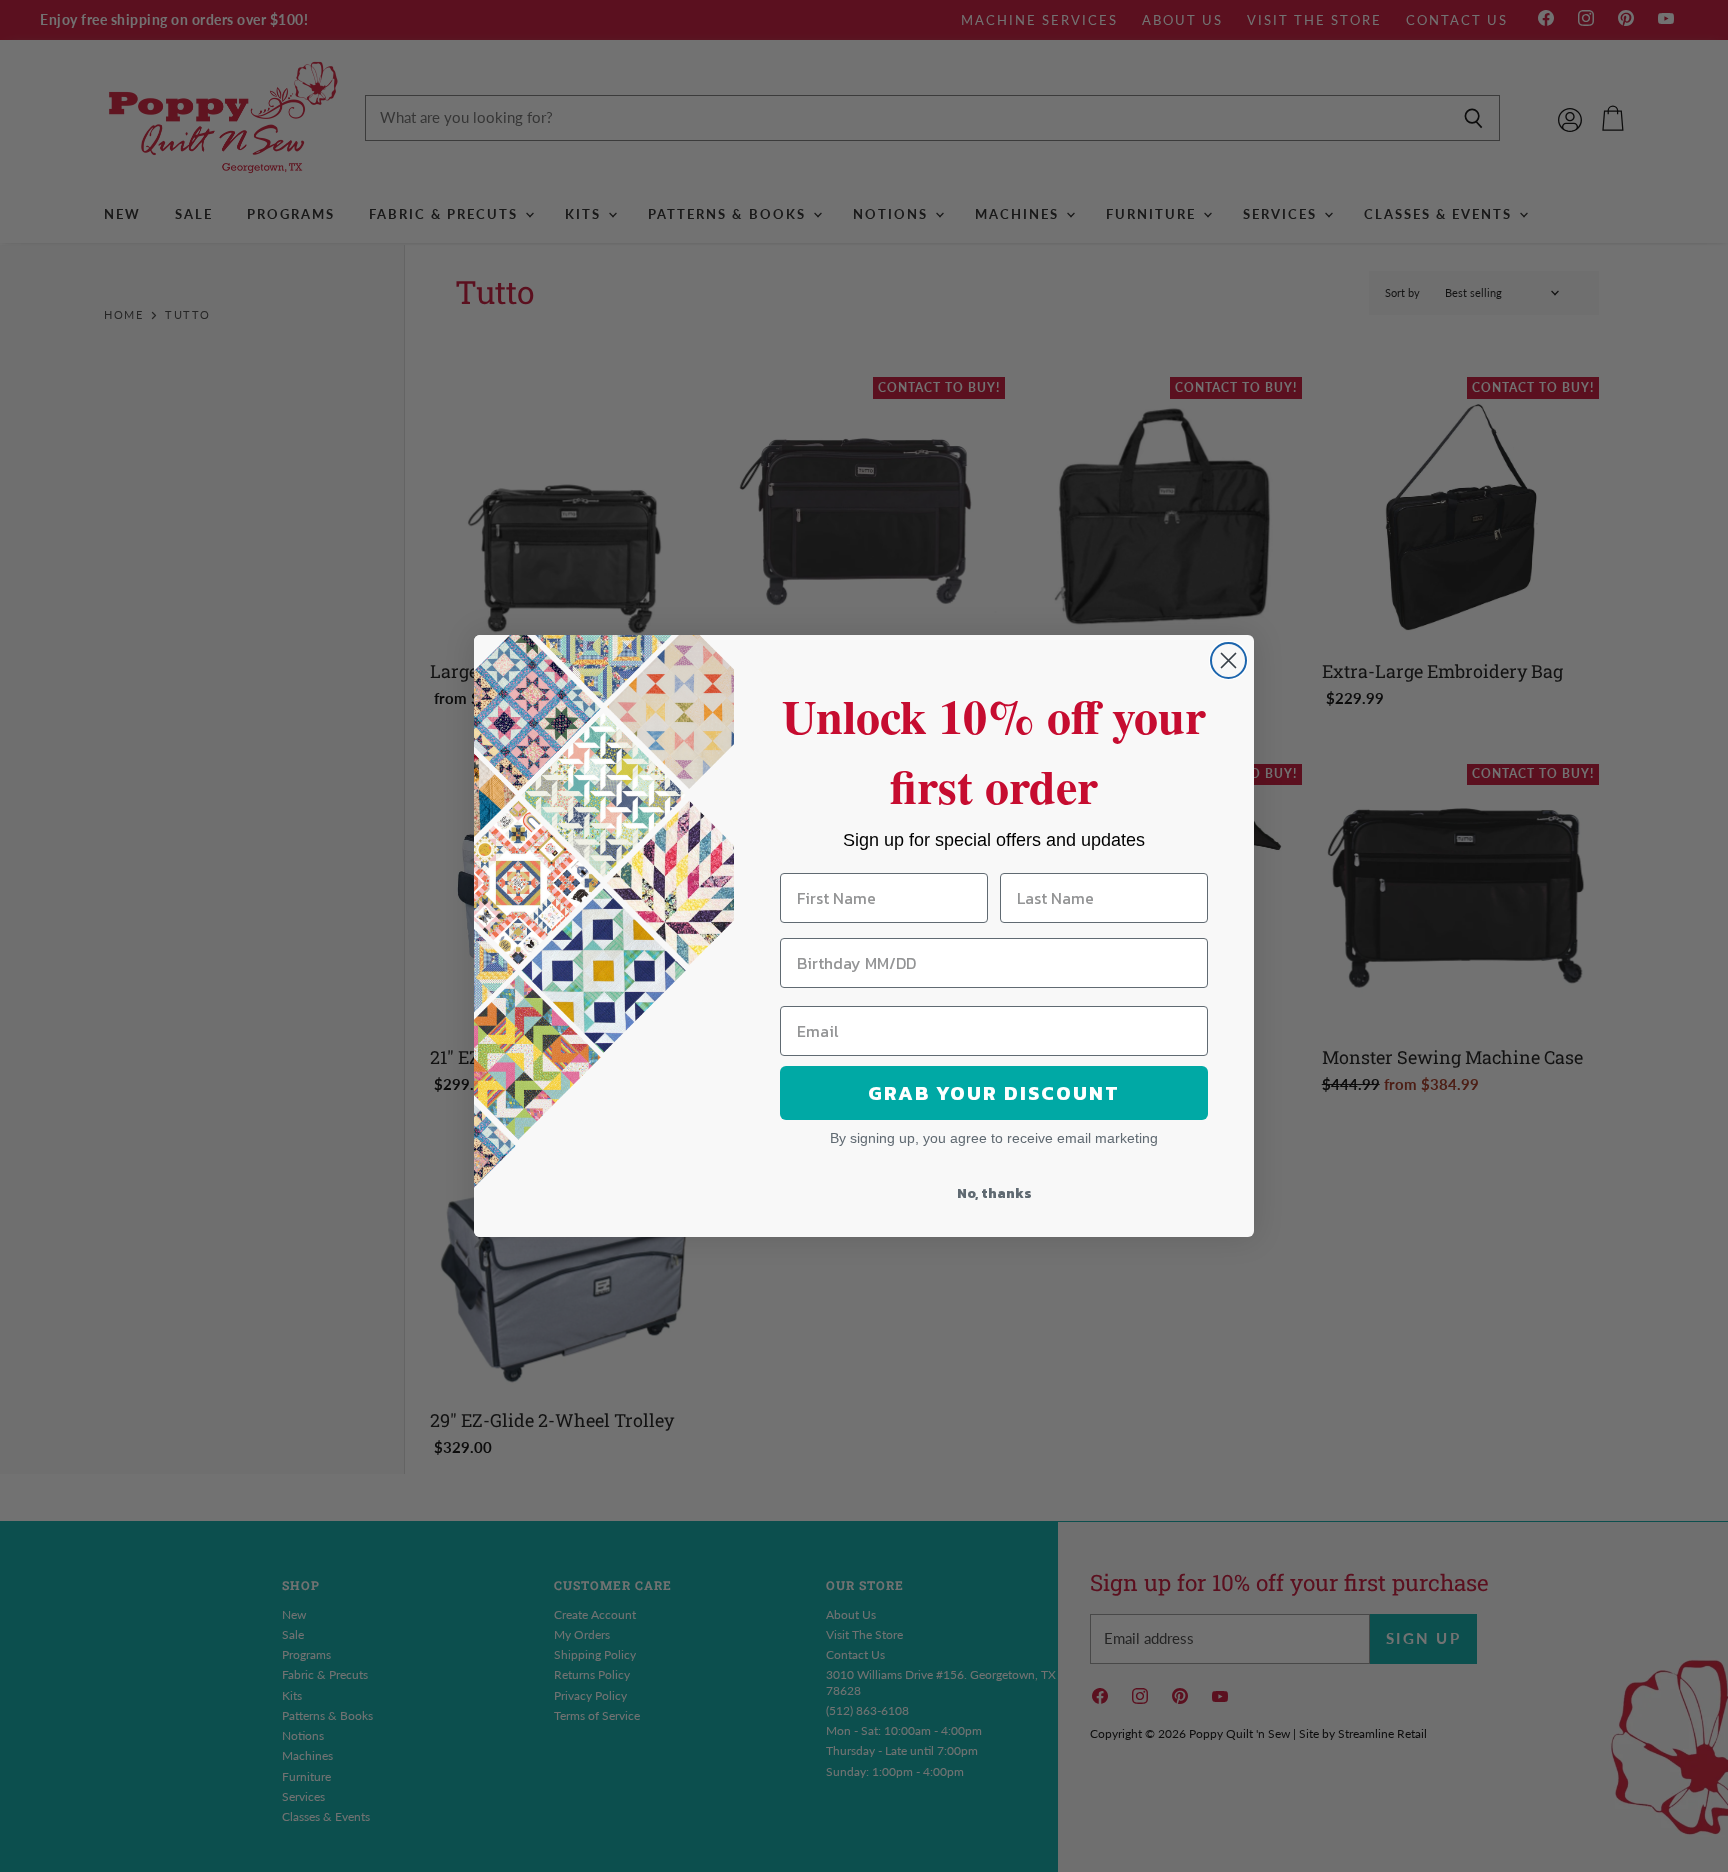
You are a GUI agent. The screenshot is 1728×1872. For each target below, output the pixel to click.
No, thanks (994, 1193)
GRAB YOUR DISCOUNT (994, 1093)
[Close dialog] (1228, 660)
